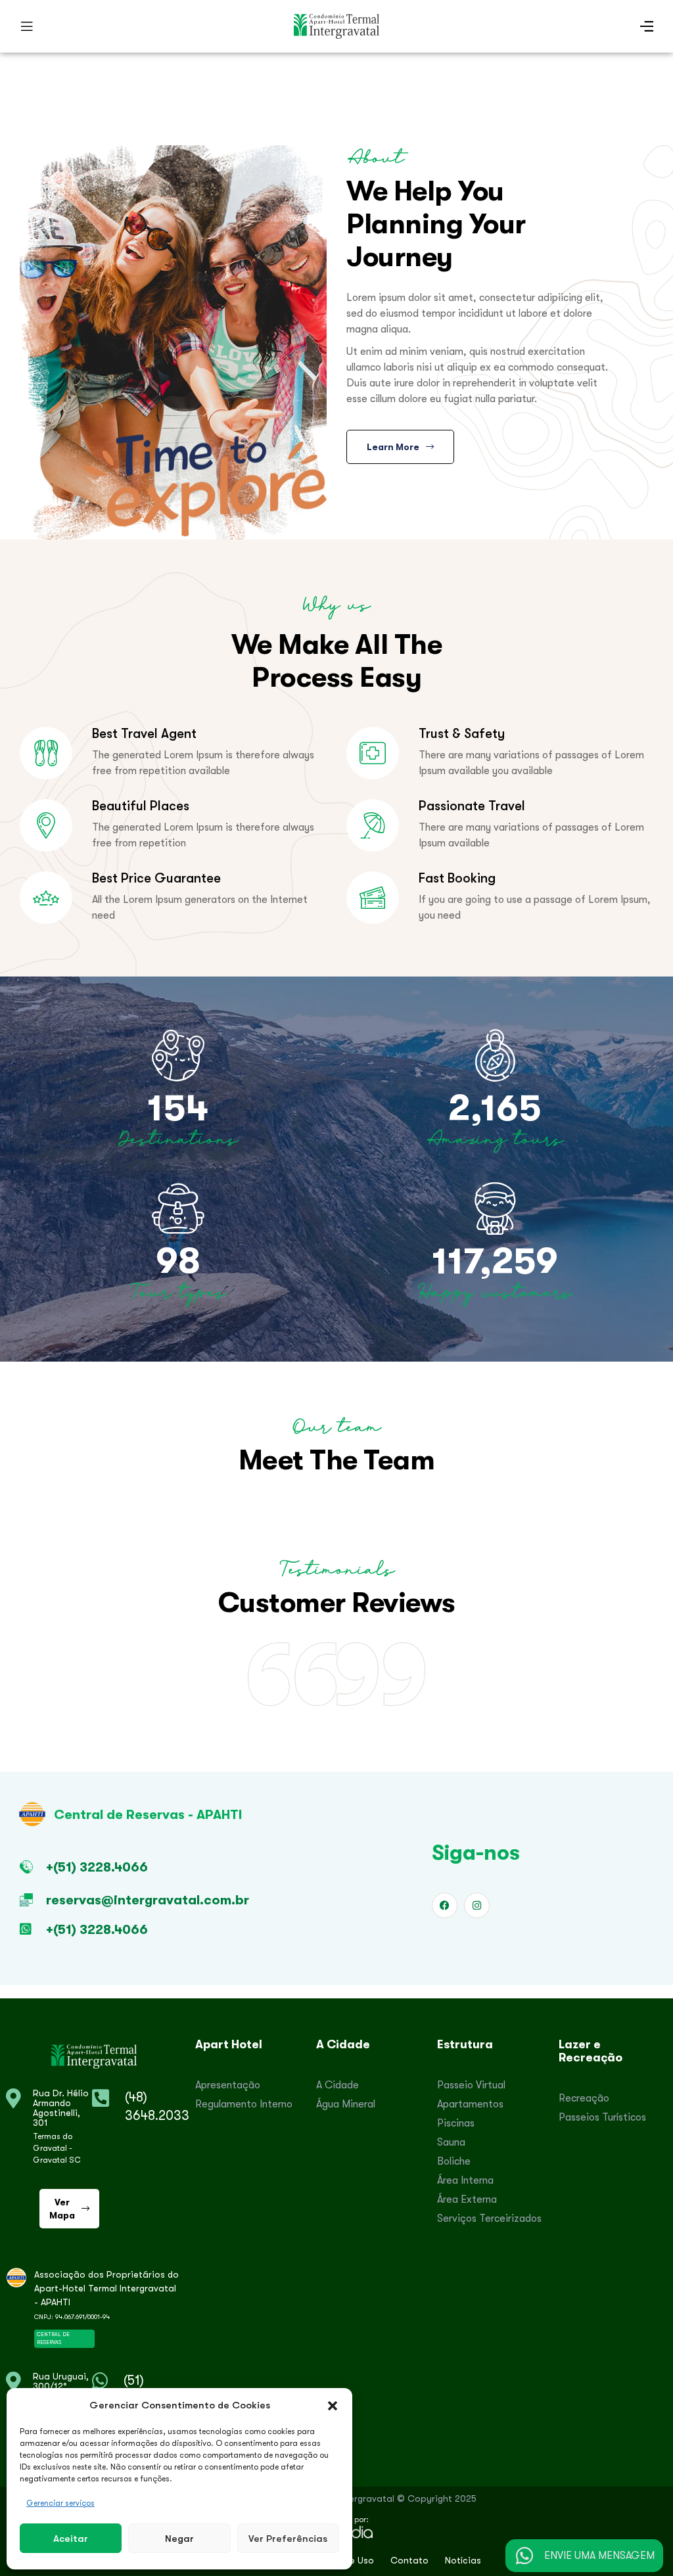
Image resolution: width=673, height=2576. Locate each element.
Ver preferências (288, 2538)
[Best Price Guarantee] (46, 898)
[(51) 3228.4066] (100, 2381)
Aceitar (71, 2538)
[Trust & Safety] (373, 753)
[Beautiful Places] (46, 825)
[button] (333, 2405)
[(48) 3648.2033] (101, 2098)
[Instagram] (477, 1905)
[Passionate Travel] (373, 825)
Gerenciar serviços (60, 2503)
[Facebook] (445, 1905)
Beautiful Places (141, 806)
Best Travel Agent (144, 733)
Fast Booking (457, 878)
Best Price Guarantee (156, 878)
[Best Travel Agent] (46, 753)
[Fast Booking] (373, 898)
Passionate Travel (472, 806)
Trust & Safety (462, 733)
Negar (179, 2538)
